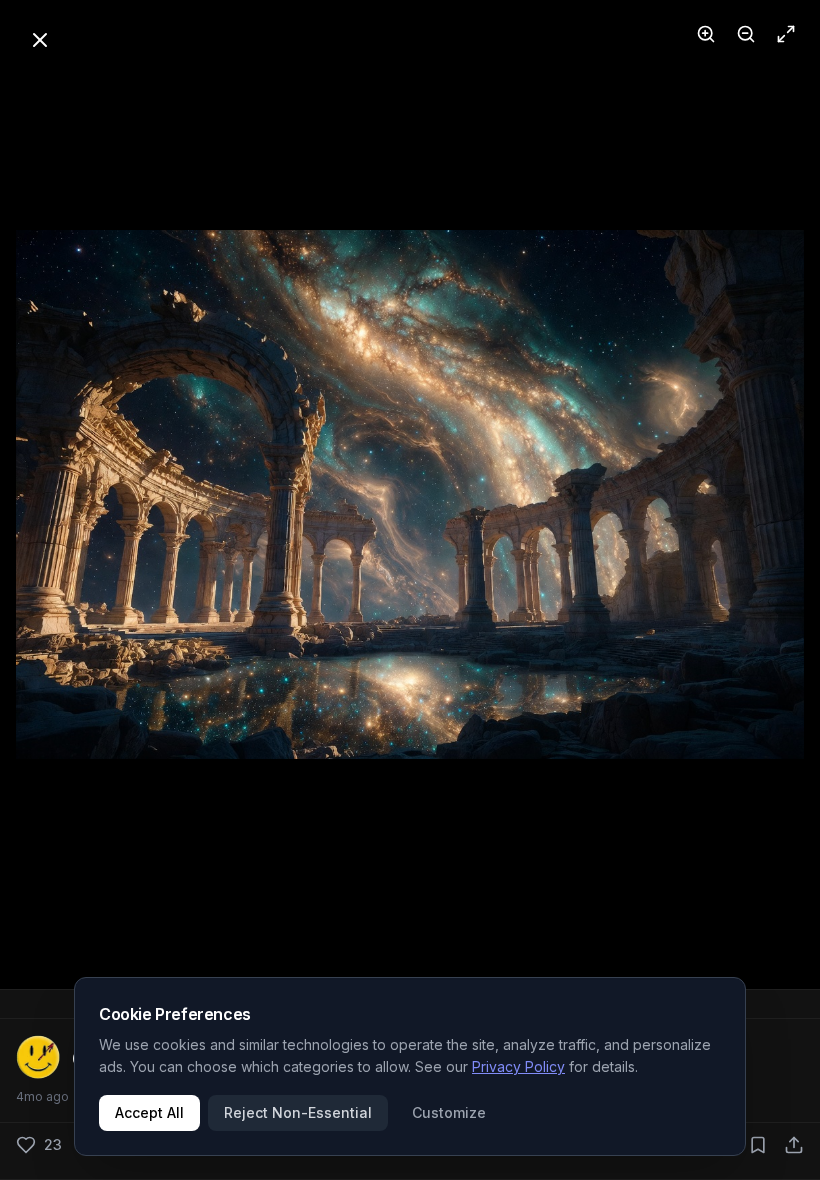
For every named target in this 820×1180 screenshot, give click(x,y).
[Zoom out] (746, 34)
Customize (449, 1112)
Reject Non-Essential (298, 1112)
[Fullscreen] (786, 34)
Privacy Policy (518, 1066)
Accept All (149, 1112)
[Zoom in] (706, 34)
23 (53, 1144)
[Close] (40, 40)
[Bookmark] (758, 1145)
